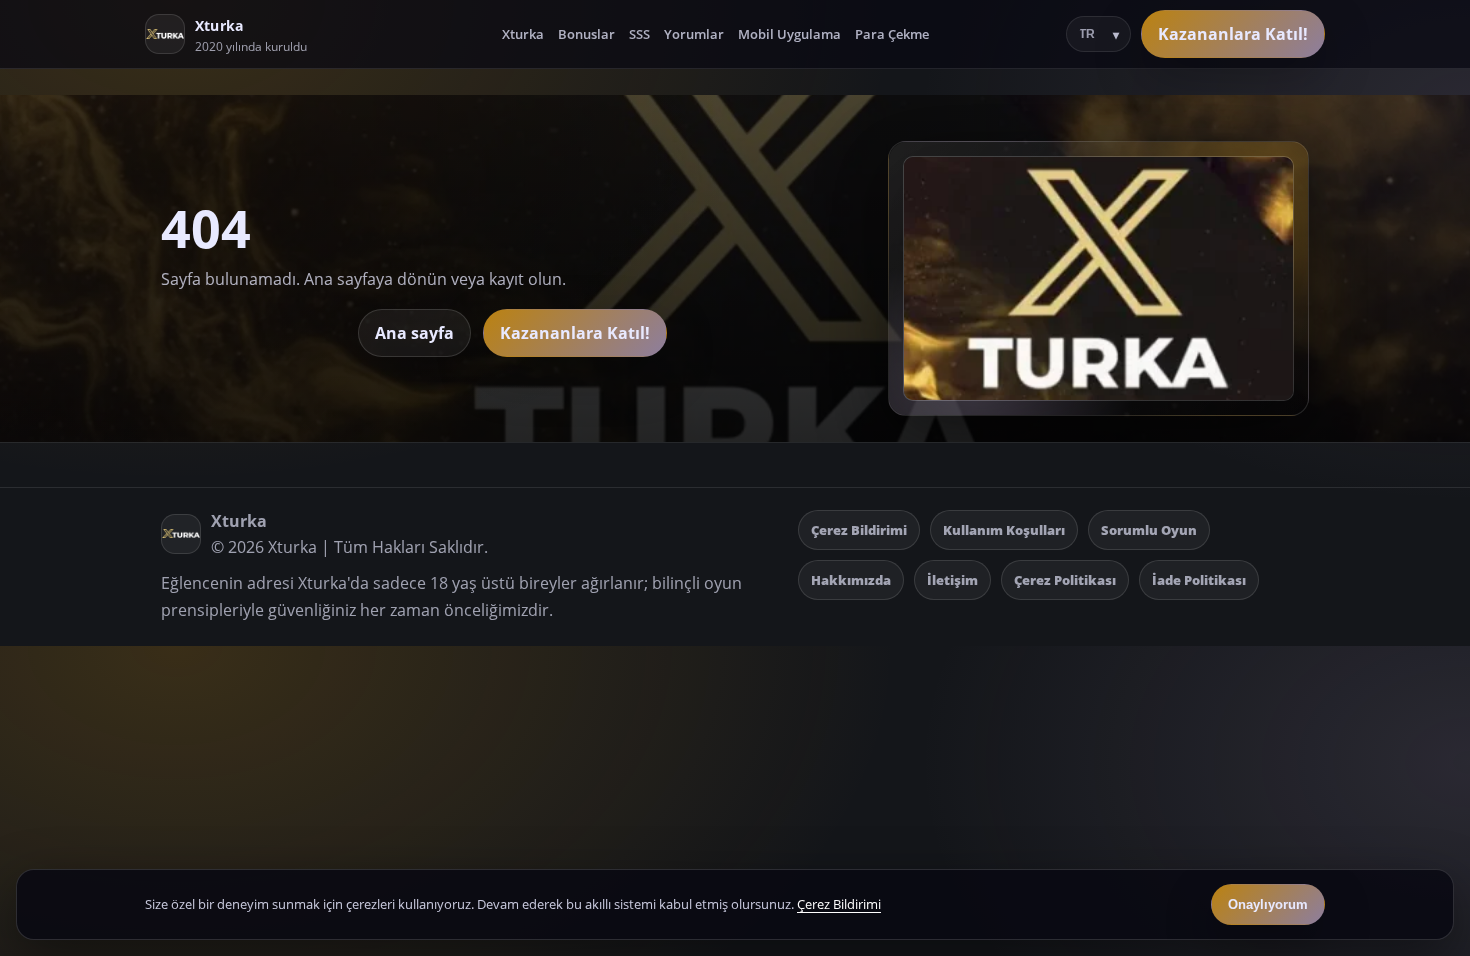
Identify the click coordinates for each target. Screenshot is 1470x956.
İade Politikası (1199, 580)
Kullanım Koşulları (1004, 530)
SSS (639, 34)
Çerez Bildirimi (859, 530)
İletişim (952, 580)
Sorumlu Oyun (1149, 530)
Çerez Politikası (1065, 580)
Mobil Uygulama (789, 34)
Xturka (523, 34)
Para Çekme (892, 34)
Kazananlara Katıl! (1233, 34)
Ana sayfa (414, 333)
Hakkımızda (851, 580)
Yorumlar (694, 34)
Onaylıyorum (1268, 904)
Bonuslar (586, 34)
